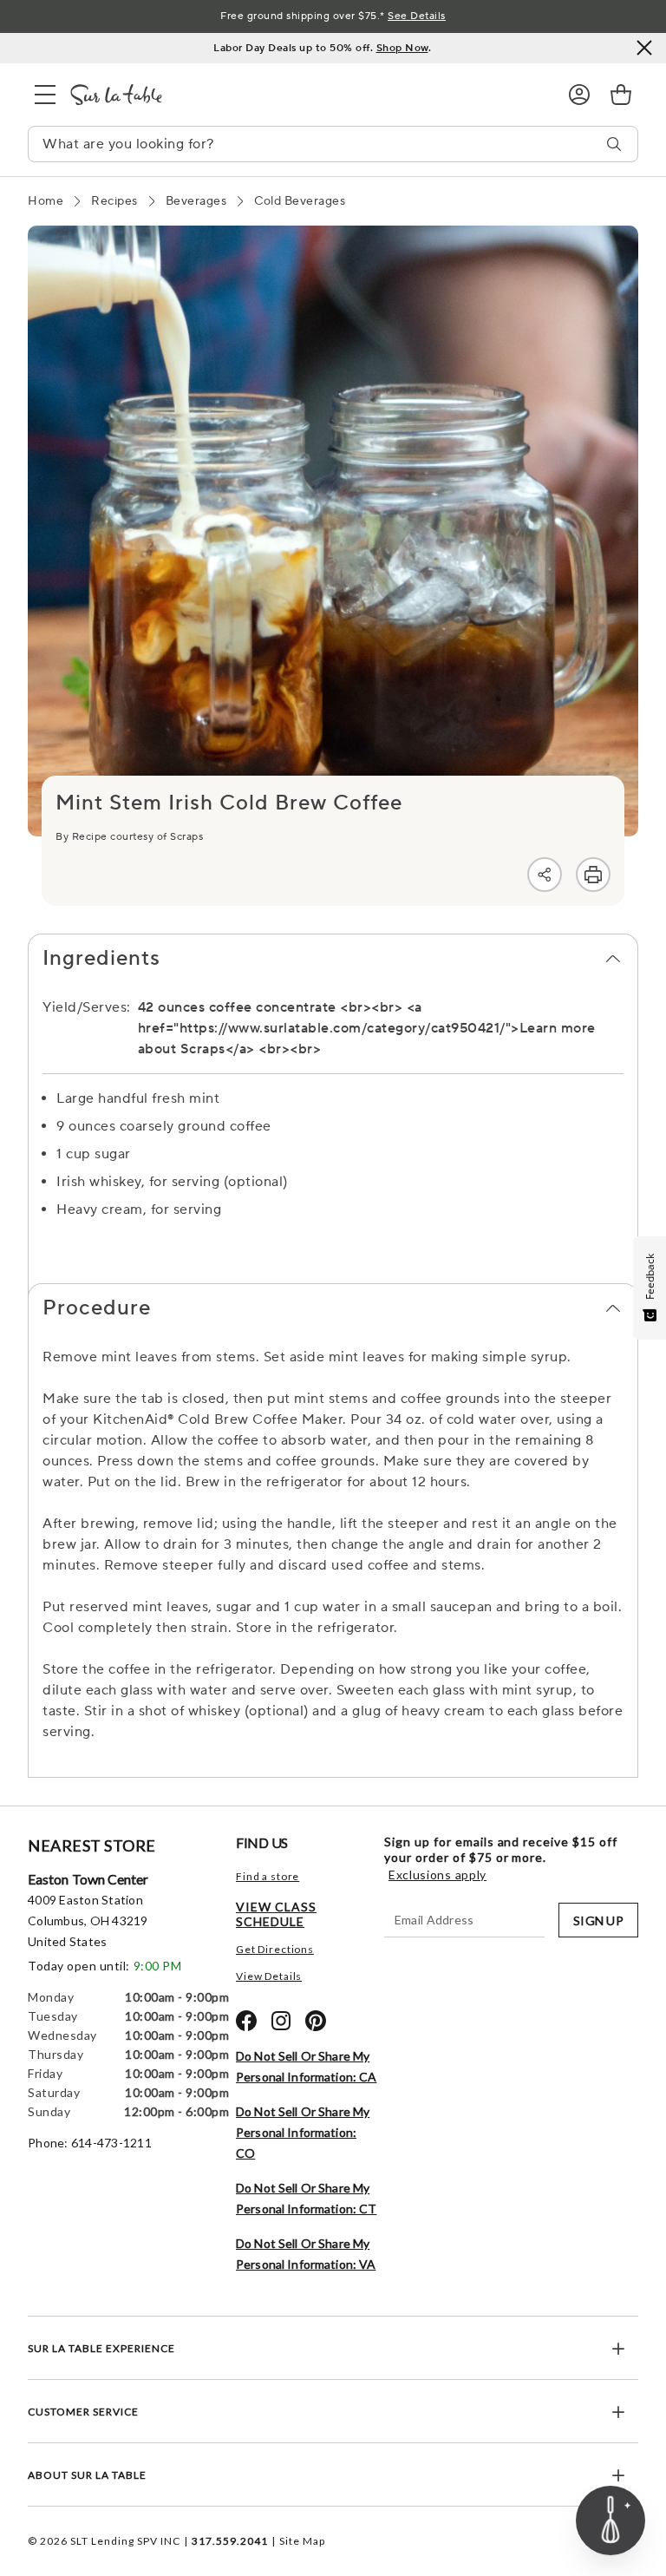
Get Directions (275, 1949)
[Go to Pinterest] (316, 2021)
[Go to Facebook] (246, 2021)
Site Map (302, 2541)
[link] (621, 95)
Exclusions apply (437, 1875)
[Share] (545, 875)
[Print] (593, 875)
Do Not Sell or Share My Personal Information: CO (303, 2132)
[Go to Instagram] (281, 2021)
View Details (269, 1976)
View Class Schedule (276, 1914)
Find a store (268, 1876)
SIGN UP (598, 1921)
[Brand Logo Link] (305, 95)
